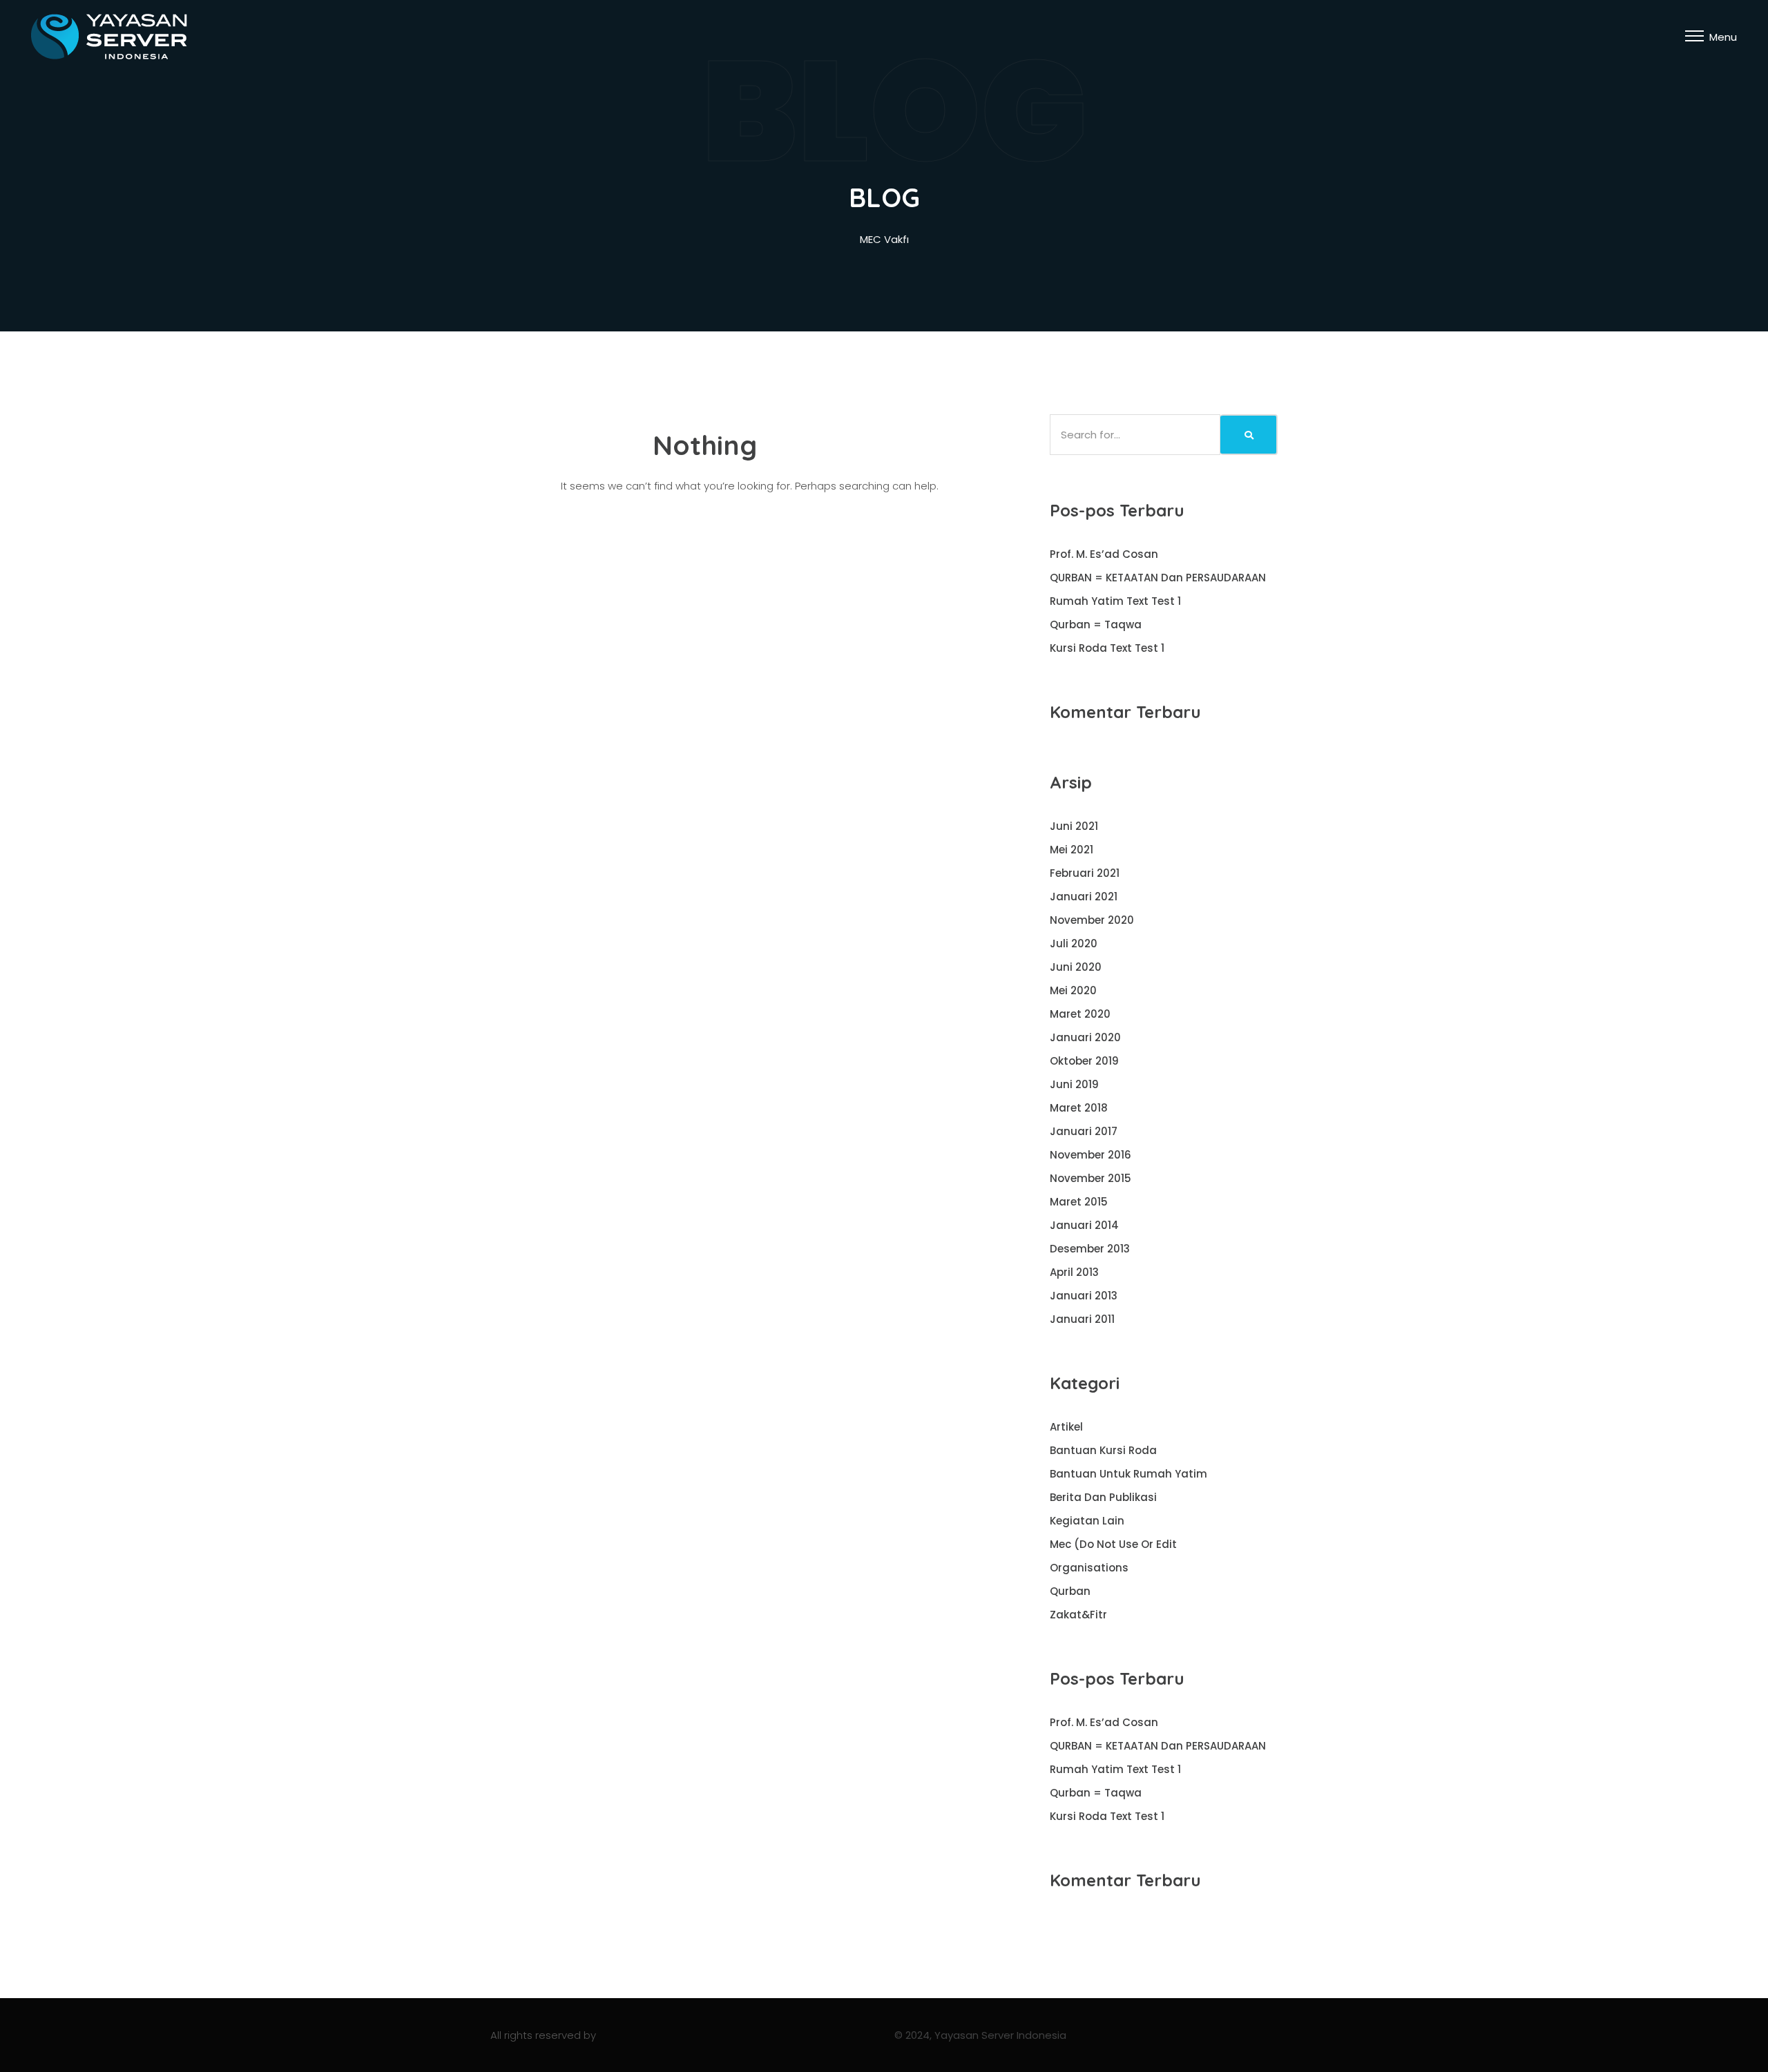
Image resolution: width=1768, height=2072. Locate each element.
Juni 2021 (1074, 826)
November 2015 (1090, 1178)
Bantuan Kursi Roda (1103, 1450)
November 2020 (1092, 920)
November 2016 (1090, 1155)
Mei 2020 (1073, 990)
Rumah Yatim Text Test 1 (1115, 601)
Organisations (1089, 1568)
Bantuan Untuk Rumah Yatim (1128, 1474)
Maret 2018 (1079, 1108)
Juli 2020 (1074, 943)
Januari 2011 (1082, 1319)
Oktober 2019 (1084, 1061)
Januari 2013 (1084, 1296)
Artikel (1066, 1427)
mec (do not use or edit (1113, 1544)
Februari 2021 (1085, 873)
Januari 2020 (1085, 1037)
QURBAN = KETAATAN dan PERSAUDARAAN (1158, 578)
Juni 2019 (1074, 1084)
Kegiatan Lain (1087, 1521)
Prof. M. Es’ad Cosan (1104, 554)
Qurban (1070, 1591)
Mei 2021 (1072, 850)
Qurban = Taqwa (1096, 624)
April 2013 (1074, 1272)
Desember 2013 (1090, 1249)
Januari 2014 (1084, 1225)
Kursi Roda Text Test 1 (1107, 648)
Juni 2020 (1076, 967)
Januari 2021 (1084, 897)
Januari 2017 (1084, 1131)
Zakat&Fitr (1078, 1615)
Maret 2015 (1079, 1202)
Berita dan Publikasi (1103, 1497)
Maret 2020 (1080, 1014)
